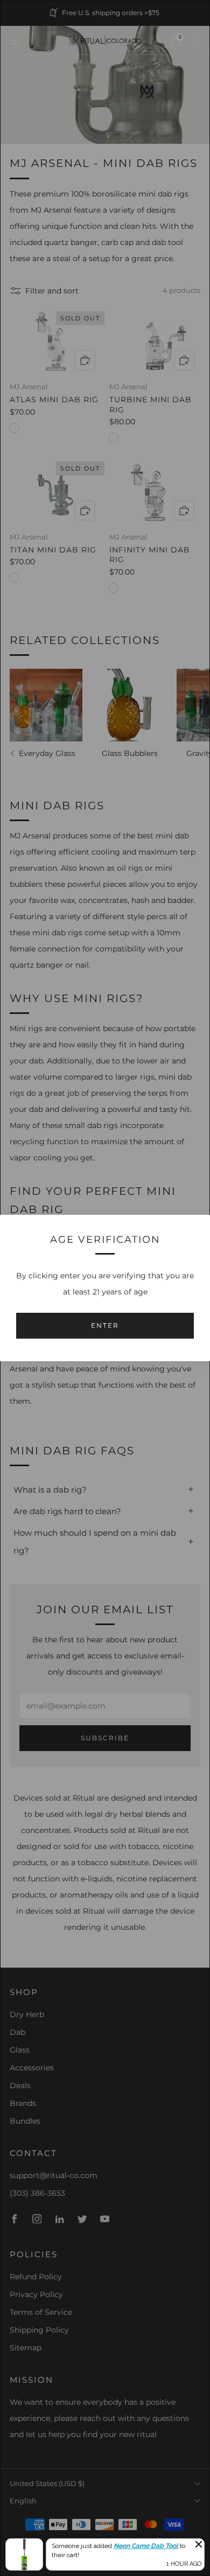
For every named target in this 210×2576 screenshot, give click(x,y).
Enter (105, 1325)
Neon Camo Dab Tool (146, 2546)
